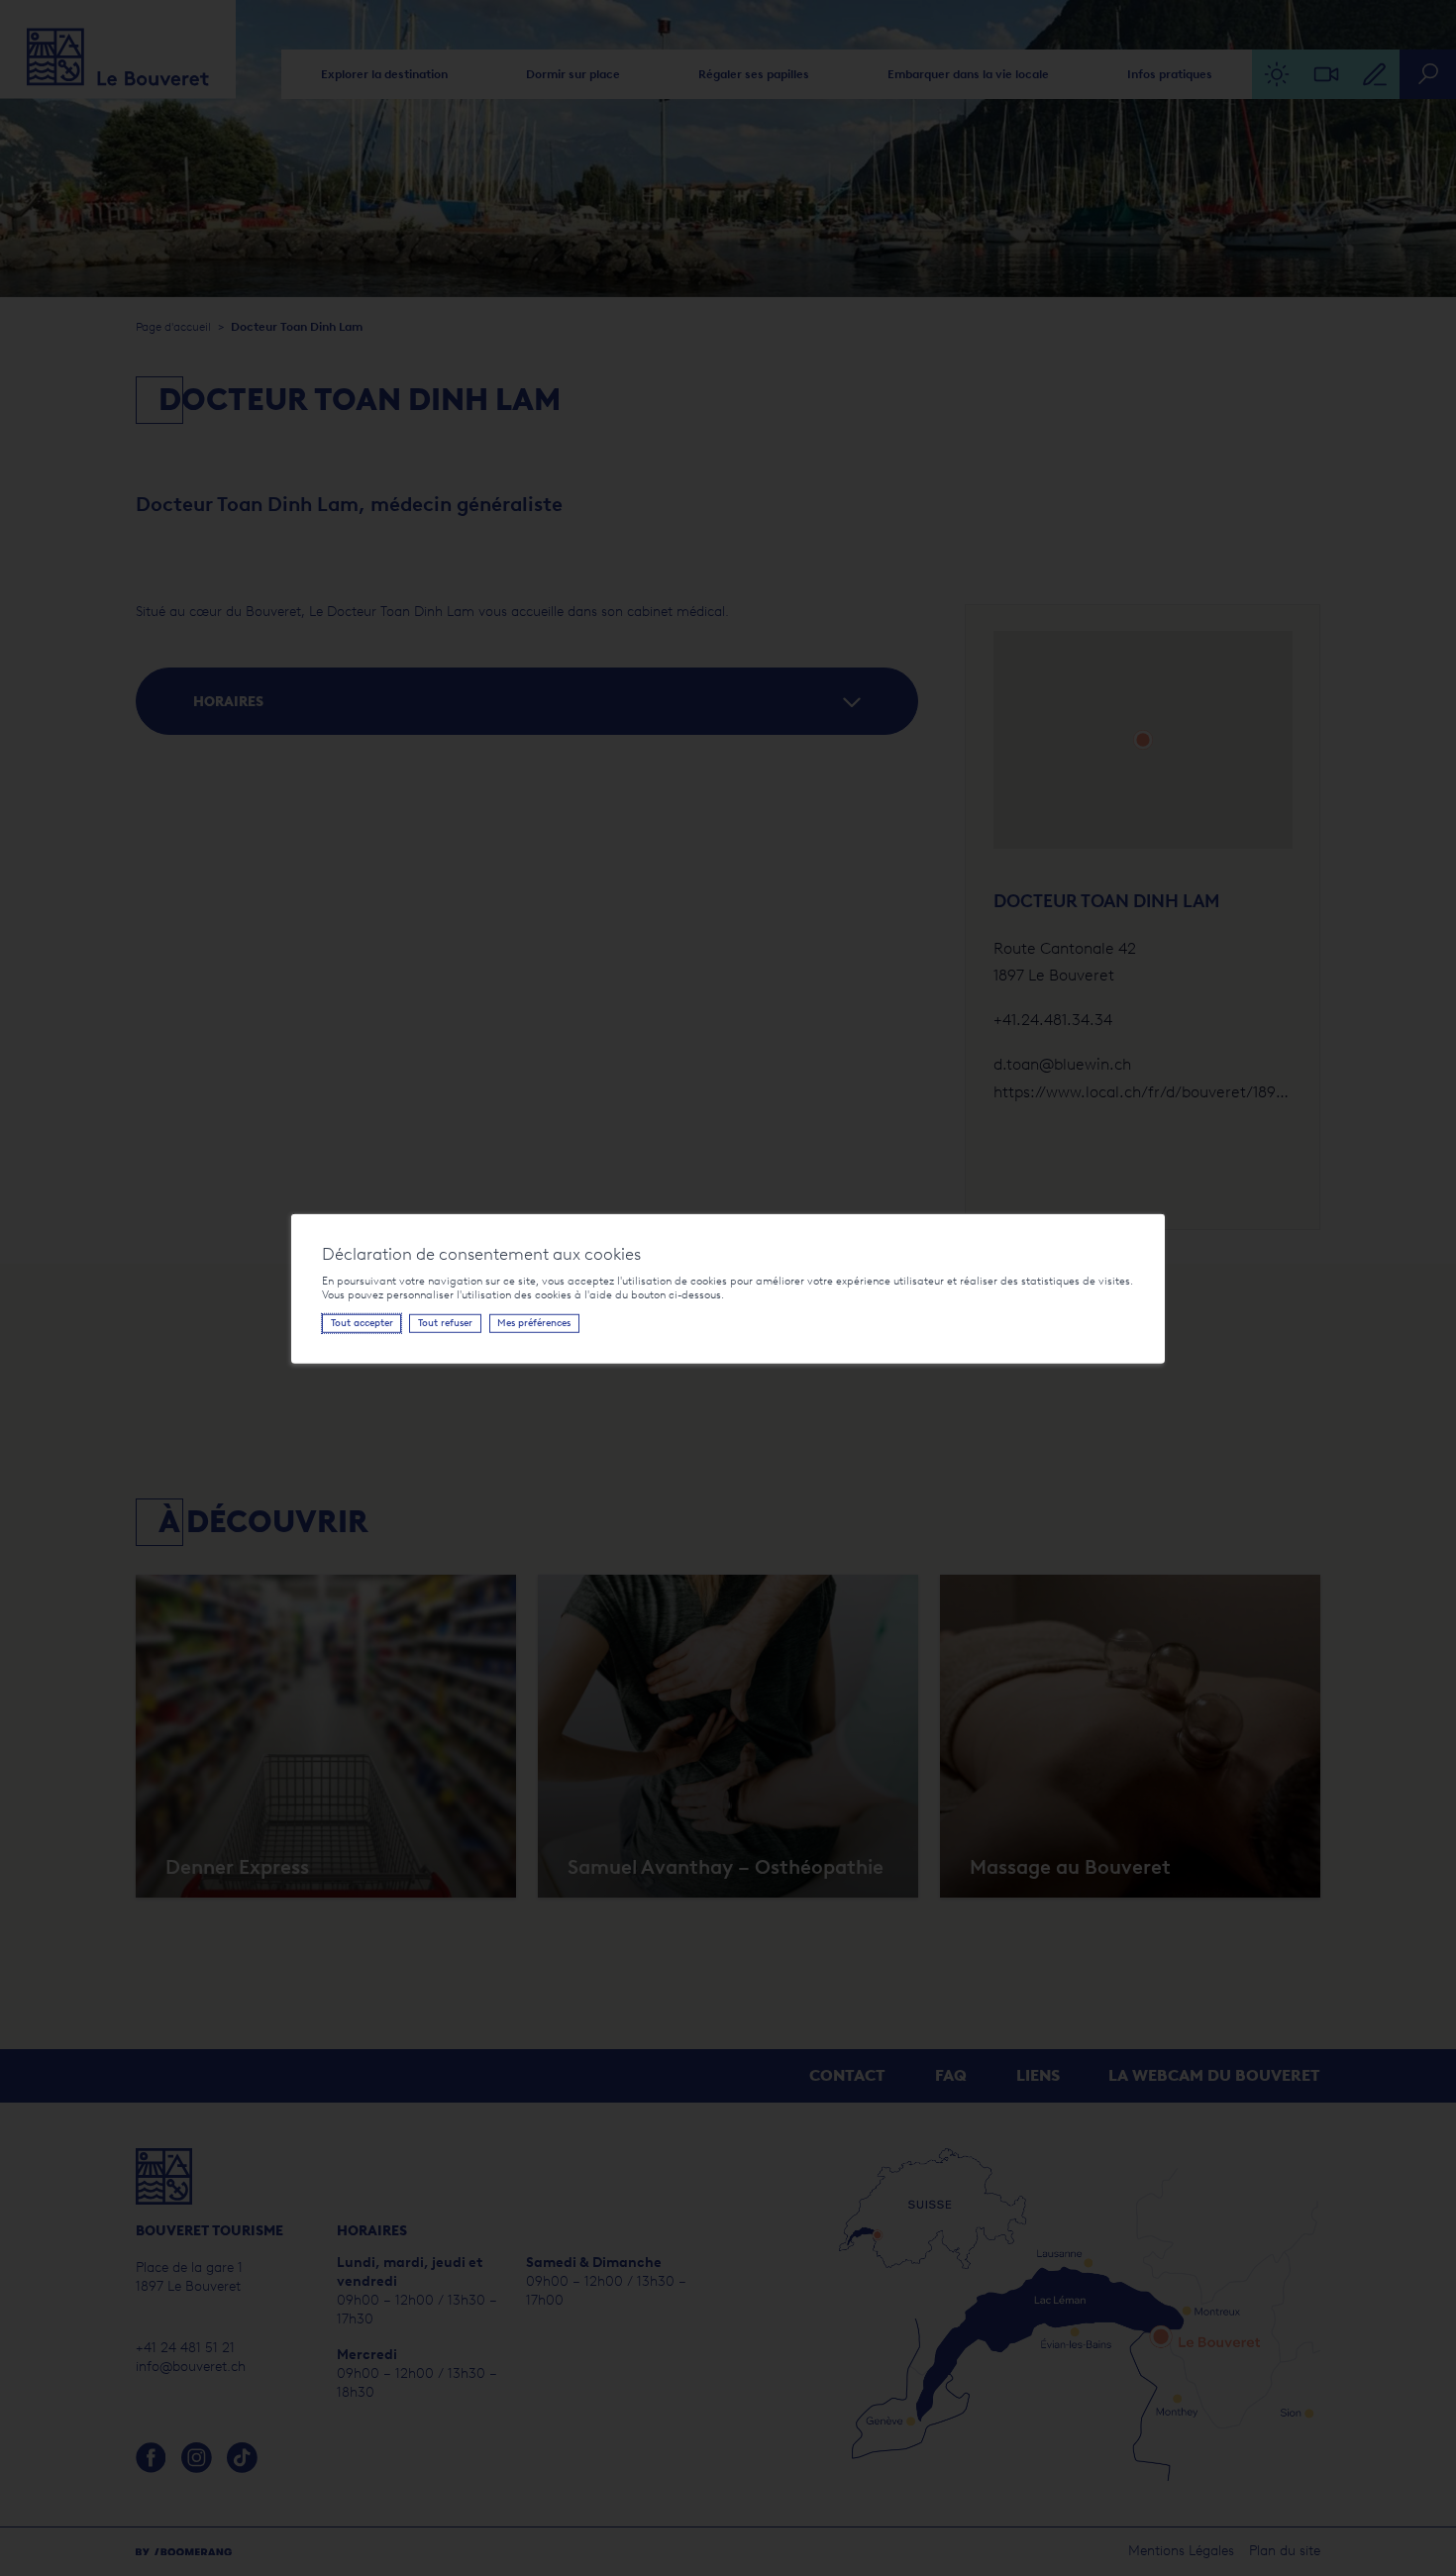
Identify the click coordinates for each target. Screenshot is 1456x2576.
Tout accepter (362, 1323)
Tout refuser (445, 1323)
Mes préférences (534, 1323)
